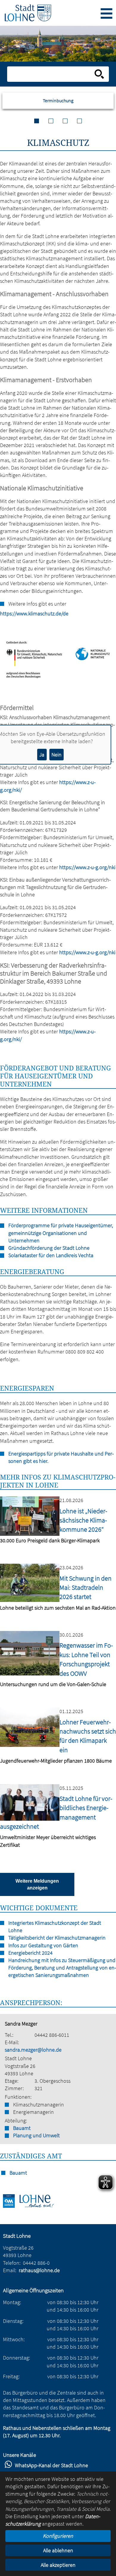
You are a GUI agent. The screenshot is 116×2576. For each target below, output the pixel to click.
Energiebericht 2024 (30, 1953)
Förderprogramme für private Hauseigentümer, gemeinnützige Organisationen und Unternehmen (61, 1233)
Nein (57, 755)
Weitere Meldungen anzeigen (37, 1884)
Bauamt (22, 2128)
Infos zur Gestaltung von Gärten (43, 1945)
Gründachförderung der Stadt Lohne (49, 1248)
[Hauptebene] (28, 13)
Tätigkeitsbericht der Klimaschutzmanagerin (57, 1938)
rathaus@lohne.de (39, 2270)
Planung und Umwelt (36, 2135)
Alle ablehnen (58, 2550)
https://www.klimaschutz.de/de (3, 613)
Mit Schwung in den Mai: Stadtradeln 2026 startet (86, 1588)
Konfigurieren (58, 2536)
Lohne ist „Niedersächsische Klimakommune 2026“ (83, 1520)
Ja (42, 755)
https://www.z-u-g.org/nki (87, 867)
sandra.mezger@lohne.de (33, 2050)
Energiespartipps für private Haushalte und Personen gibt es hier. (61, 1457)
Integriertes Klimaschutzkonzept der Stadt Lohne (55, 1927)
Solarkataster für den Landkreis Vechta (51, 1255)
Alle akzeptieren (58, 2565)
